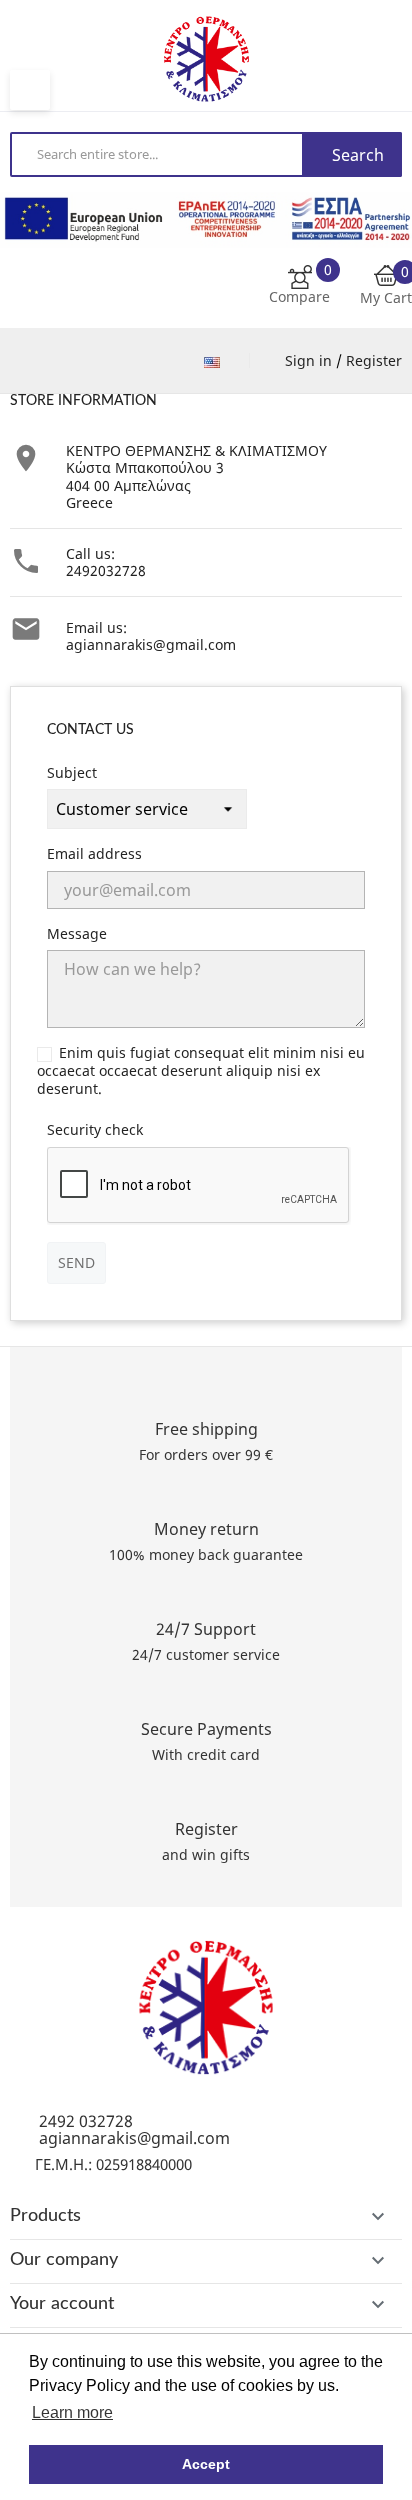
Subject (72, 773)
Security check (95, 1130)
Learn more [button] (72, 2412)
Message (77, 934)
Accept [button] (206, 2464)
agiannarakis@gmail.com (151, 644)
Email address (94, 854)
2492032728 (106, 570)
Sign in (310, 360)
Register (374, 360)
